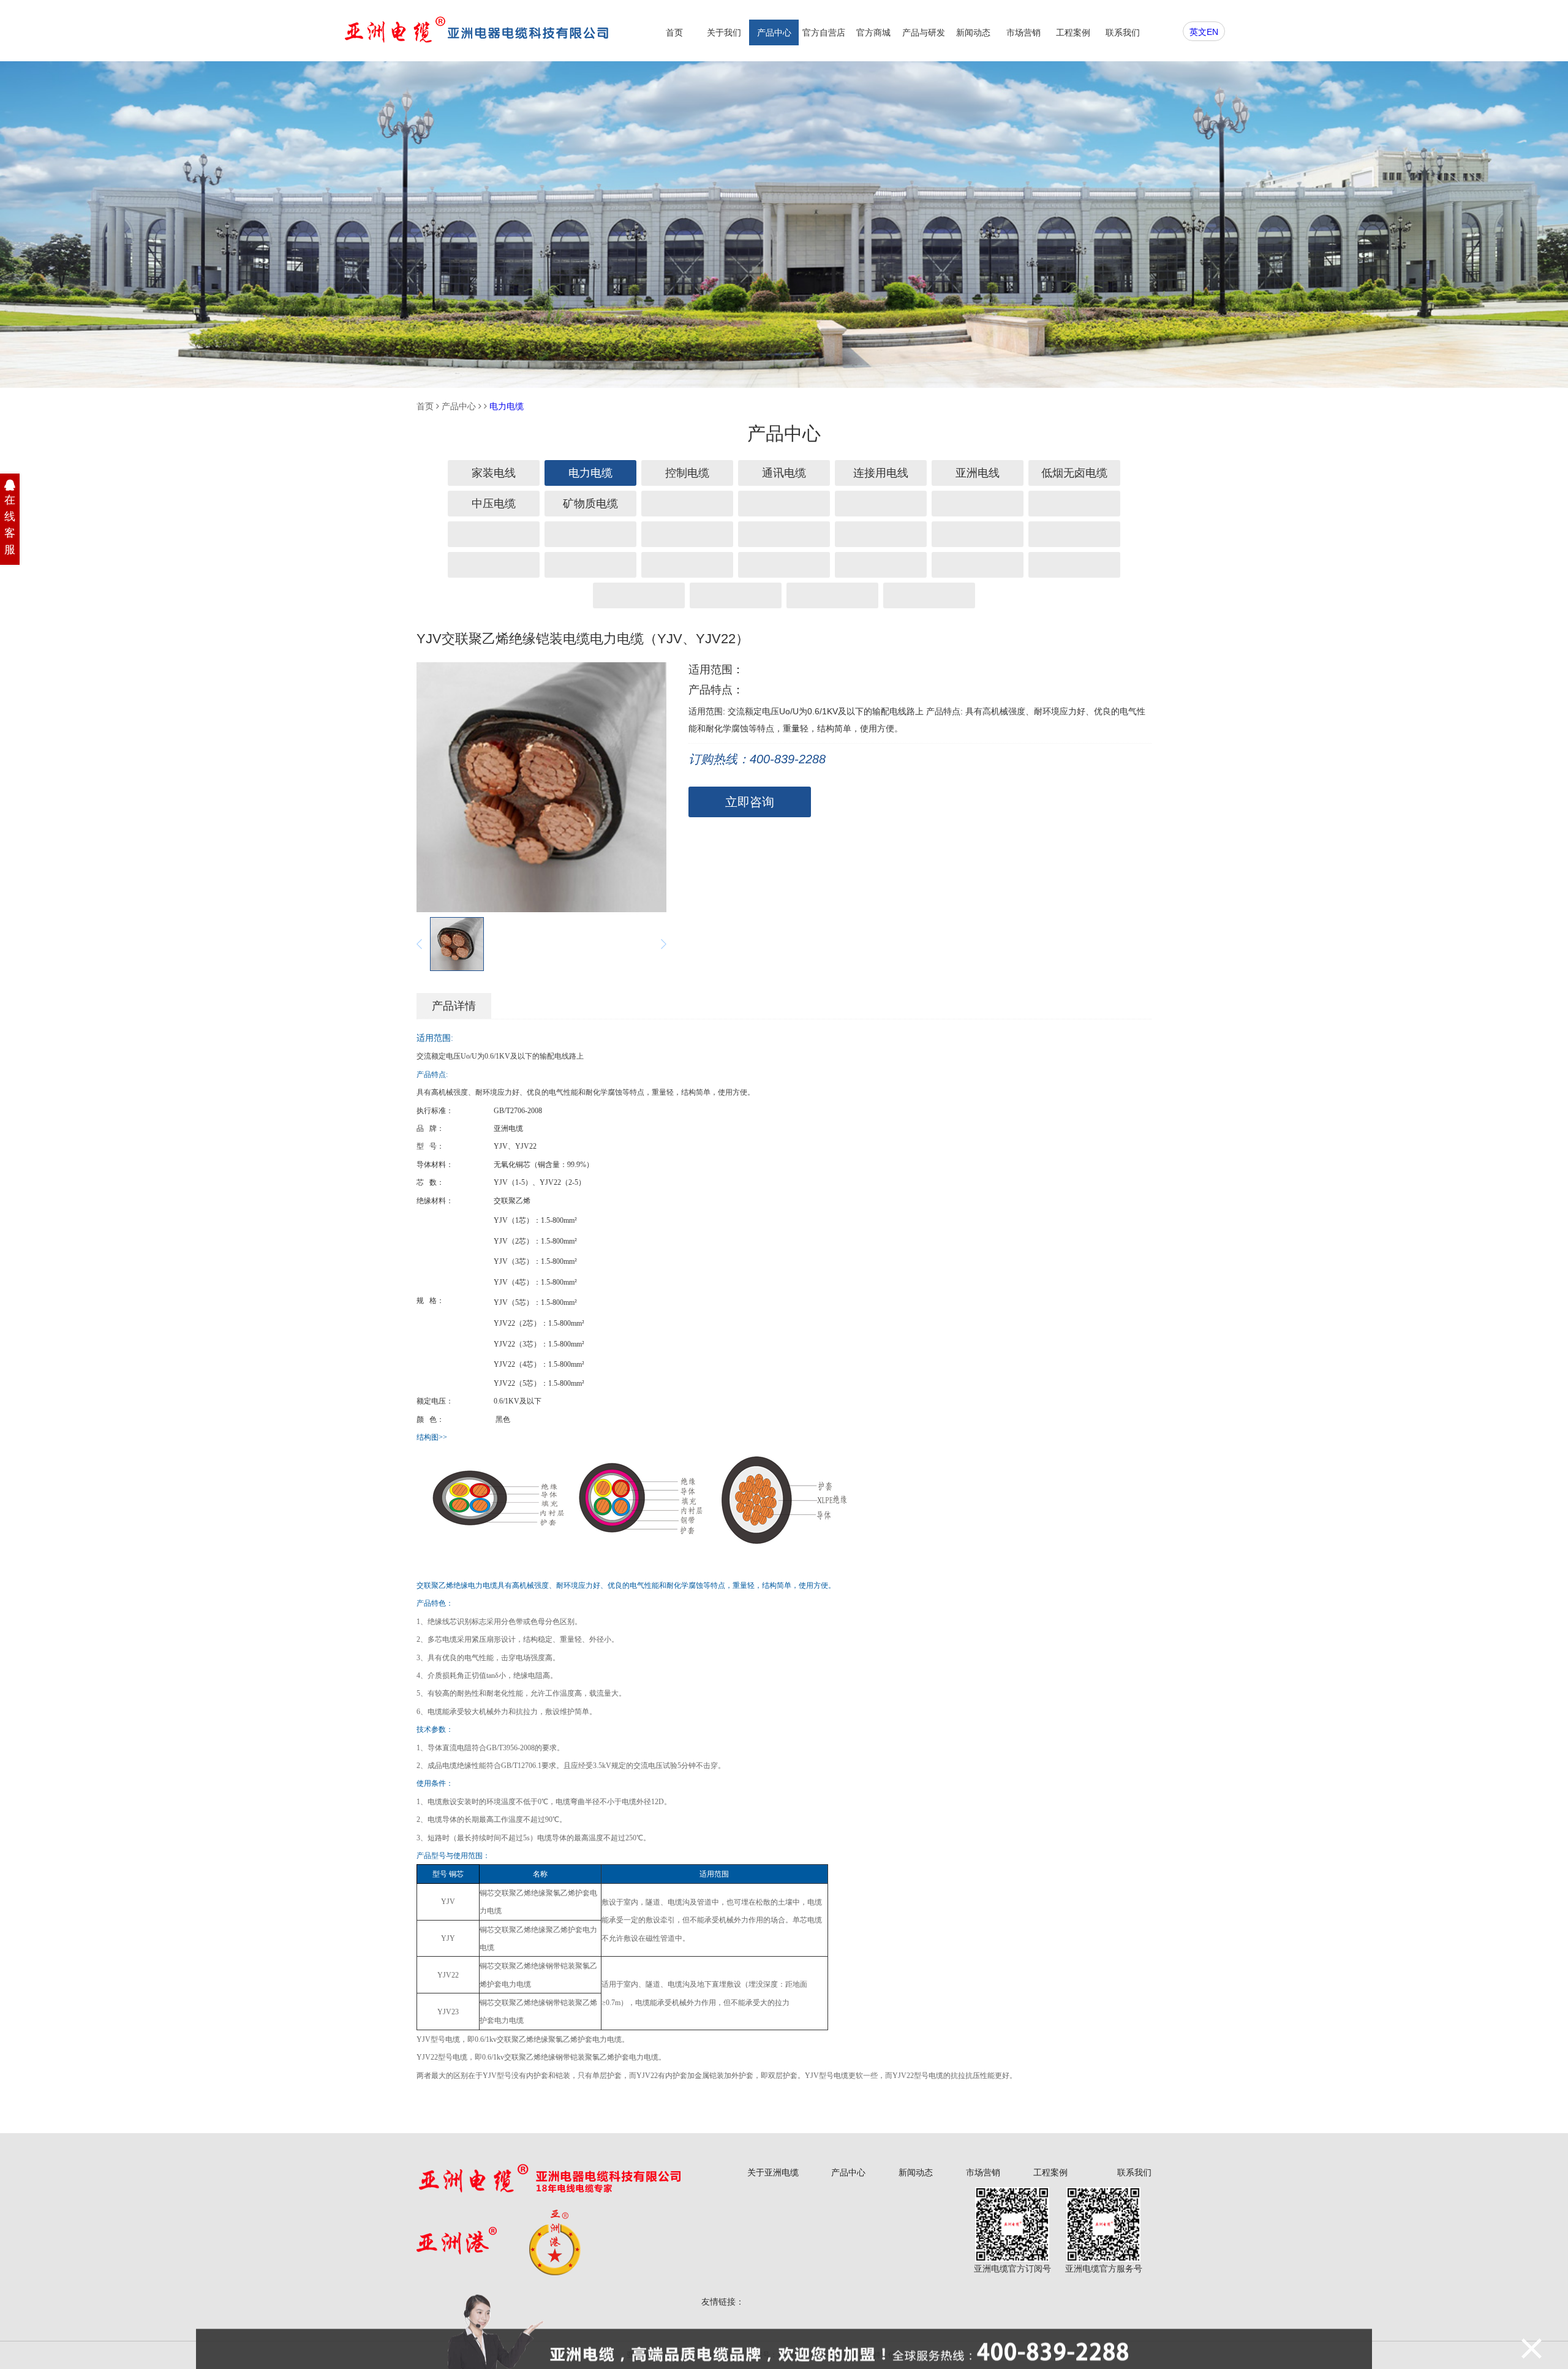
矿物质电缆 (590, 504)
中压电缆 (494, 504)
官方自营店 (824, 32)
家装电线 (494, 473)
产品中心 (774, 32)
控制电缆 (687, 473)
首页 (674, 32)
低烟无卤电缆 (1074, 473)
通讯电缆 (784, 473)
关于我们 (724, 32)
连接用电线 (881, 473)
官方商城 (873, 32)
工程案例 (1073, 32)
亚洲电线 (978, 473)
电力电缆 (507, 406)
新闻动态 (973, 32)
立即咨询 (750, 802)
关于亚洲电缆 (773, 2172)
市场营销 (1023, 32)
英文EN (1204, 32)
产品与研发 (924, 32)
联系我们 (1123, 32)
